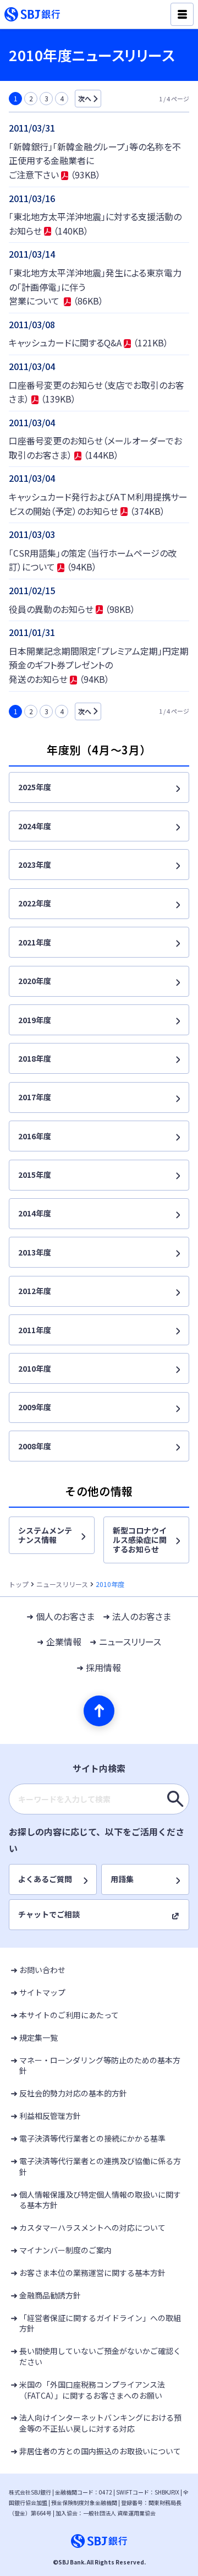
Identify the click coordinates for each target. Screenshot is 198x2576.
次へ (85, 98)
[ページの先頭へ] (99, 1711)
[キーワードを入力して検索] (175, 1799)
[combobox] (99, 1799)
